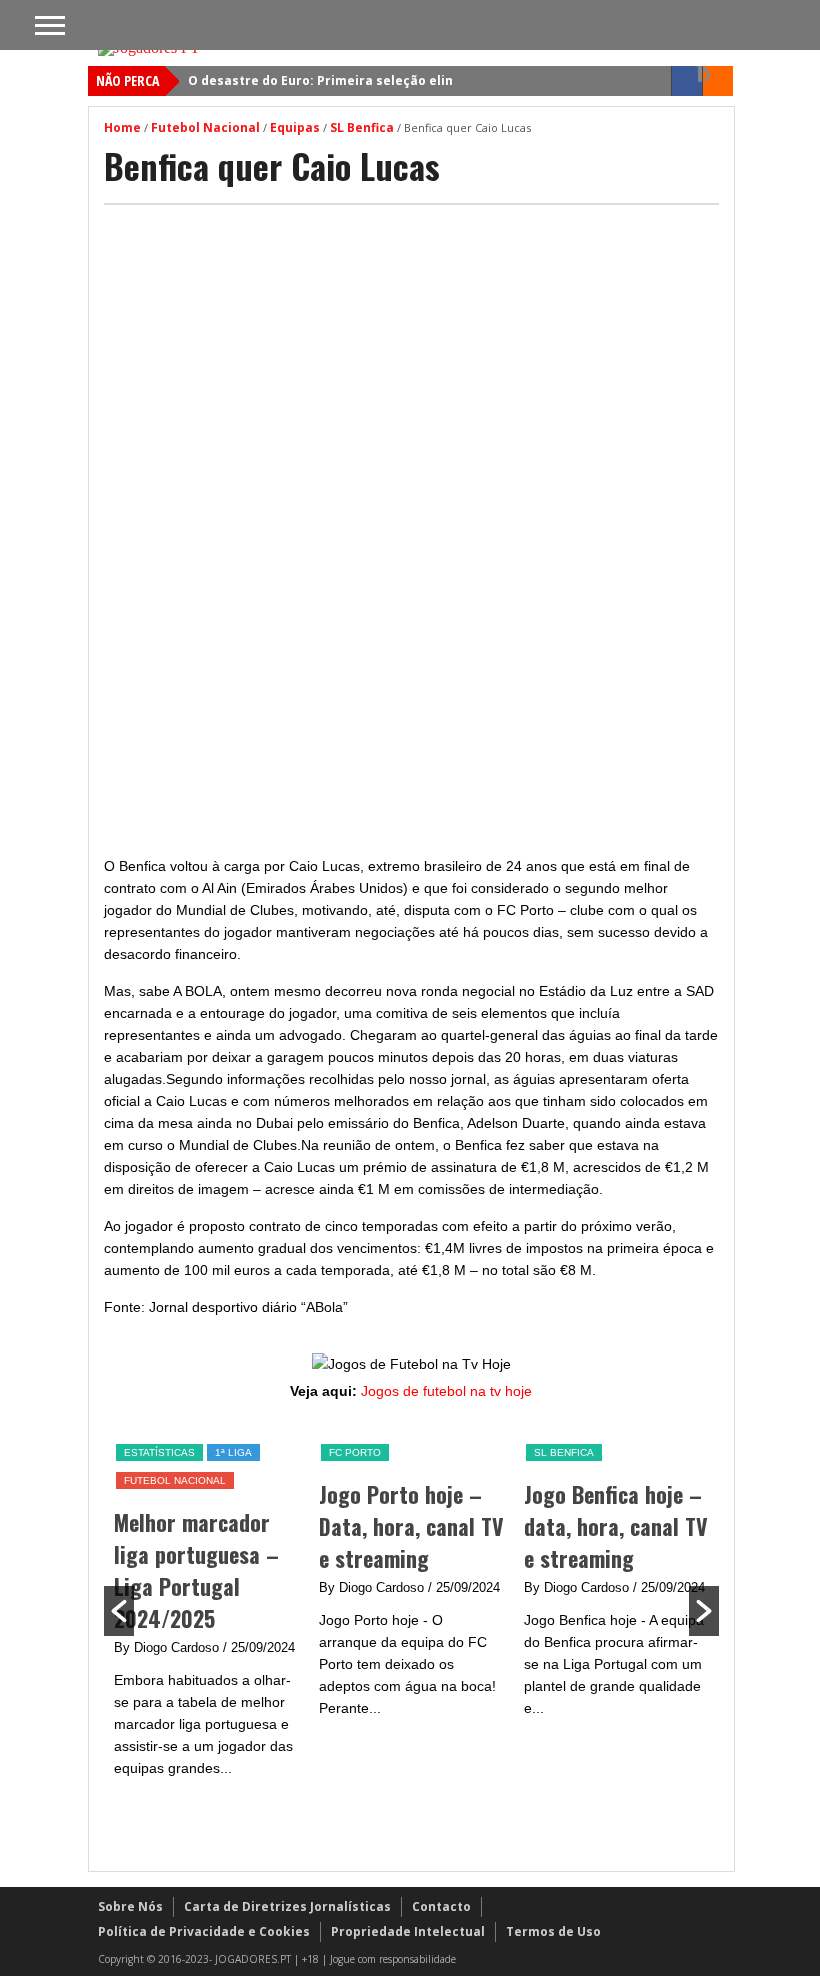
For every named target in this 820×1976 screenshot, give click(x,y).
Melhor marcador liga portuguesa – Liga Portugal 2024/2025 (196, 1570)
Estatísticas (159, 1452)
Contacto (441, 1906)
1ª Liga (233, 1452)
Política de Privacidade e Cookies (204, 1931)
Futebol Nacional (205, 127)
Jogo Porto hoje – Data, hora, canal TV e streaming (411, 1526)
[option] (206, 1610)
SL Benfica (362, 127)
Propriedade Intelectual (408, 1931)
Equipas (295, 127)
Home (122, 127)
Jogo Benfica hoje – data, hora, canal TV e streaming (616, 1526)
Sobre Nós (130, 1906)
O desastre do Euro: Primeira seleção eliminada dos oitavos (379, 80)
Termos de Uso (553, 1931)
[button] (119, 1611)
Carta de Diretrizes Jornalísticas (287, 1906)
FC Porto (355, 1452)
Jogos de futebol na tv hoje (446, 1391)
